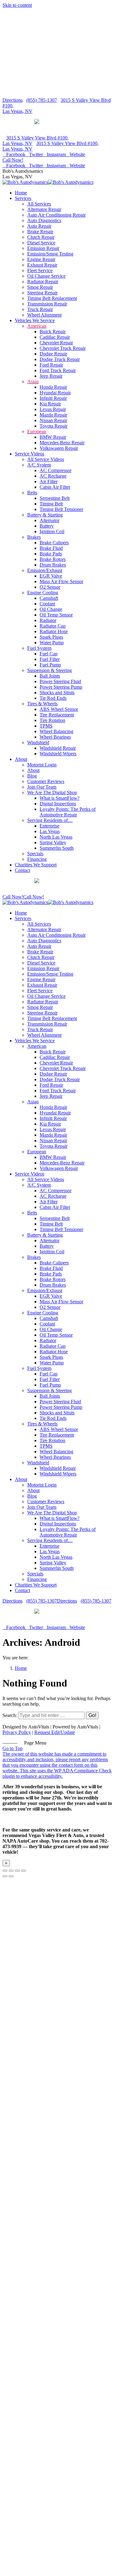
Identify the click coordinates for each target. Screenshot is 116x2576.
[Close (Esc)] (5, 1871)
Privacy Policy (17, 1732)
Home (21, 1668)
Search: (10, 1715)
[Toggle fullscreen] (17, 1871)
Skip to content (17, 5)
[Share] (11, 1871)
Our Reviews (58, 127)
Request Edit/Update (55, 1732)
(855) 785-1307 (42, 100)
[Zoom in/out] (24, 1871)
